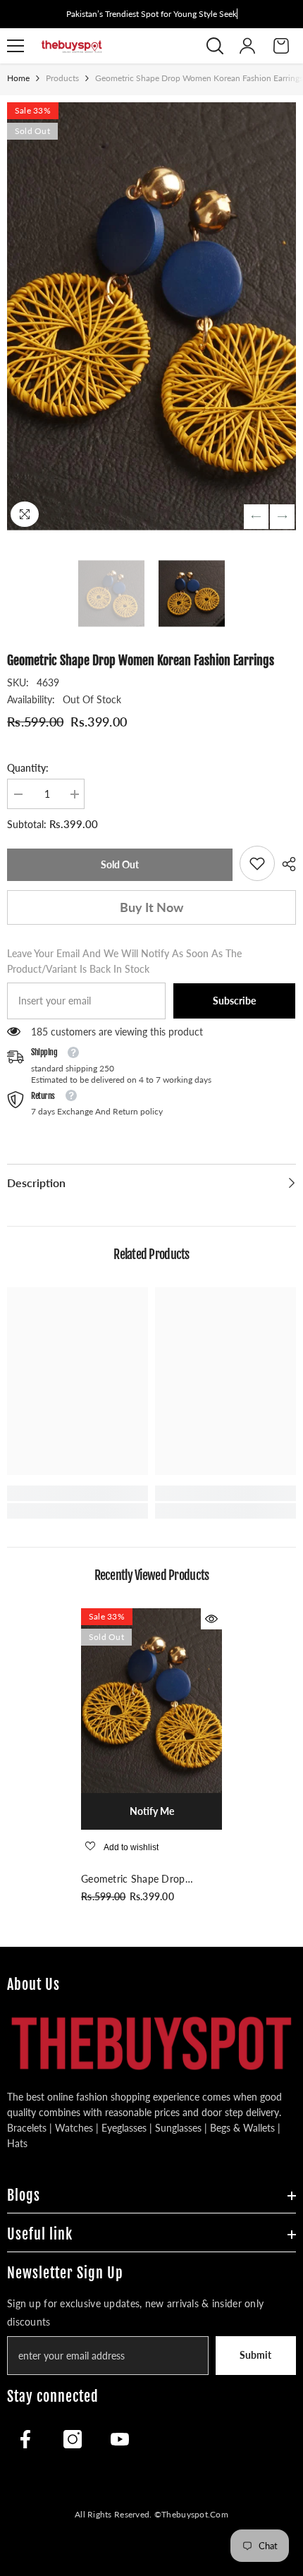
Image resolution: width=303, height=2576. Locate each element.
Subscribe (234, 1001)
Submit (255, 2355)
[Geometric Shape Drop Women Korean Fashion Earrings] (151, 1701)
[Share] (285, 864)
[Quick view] (211, 1619)
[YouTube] (120, 2439)
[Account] (247, 46)
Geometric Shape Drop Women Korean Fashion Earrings (135, 1880)
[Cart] (281, 46)
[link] (257, 863)
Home (18, 78)
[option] (151, 316)
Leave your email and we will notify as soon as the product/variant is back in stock (124, 961)
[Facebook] (25, 2439)
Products (62, 78)
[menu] (16, 46)
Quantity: (28, 768)
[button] (256, 517)
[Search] (215, 46)
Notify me (152, 1811)
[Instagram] (73, 2439)
